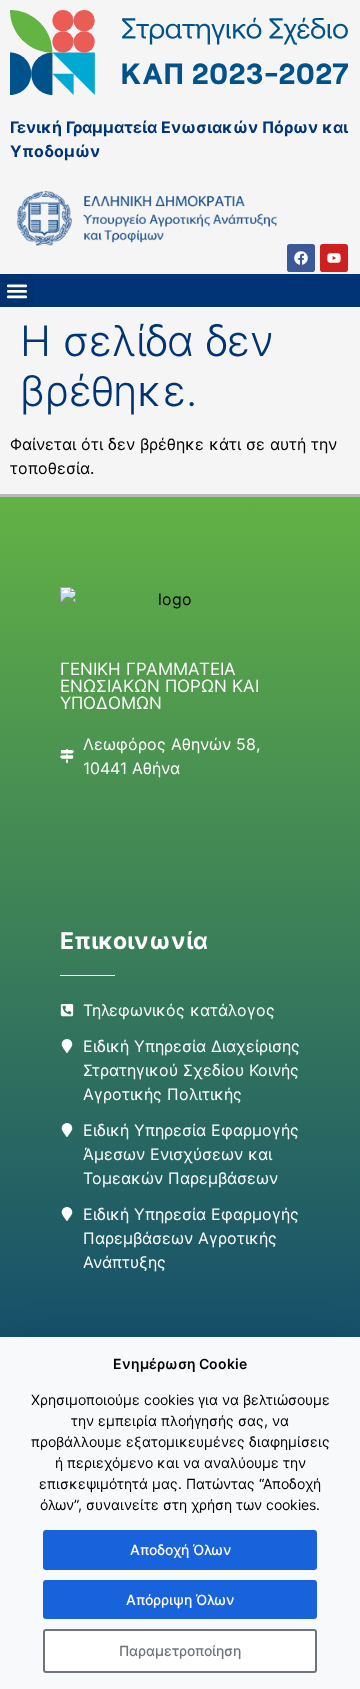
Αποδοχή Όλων (180, 1549)
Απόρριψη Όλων (180, 1599)
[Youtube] (334, 258)
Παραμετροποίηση (180, 1650)
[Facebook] (301, 258)
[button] (16, 290)
